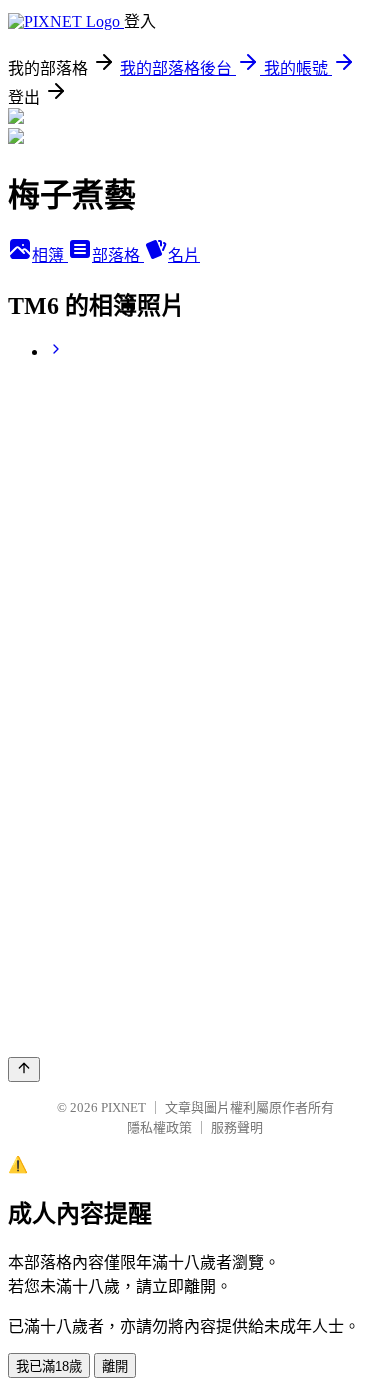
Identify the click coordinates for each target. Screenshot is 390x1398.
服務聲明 (237, 1127)
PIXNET (123, 1107)
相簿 (50, 255)
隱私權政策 (159, 1127)
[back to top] (24, 1069)
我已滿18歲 (49, 1366)
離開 (115, 1366)
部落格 (118, 255)
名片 (184, 255)
